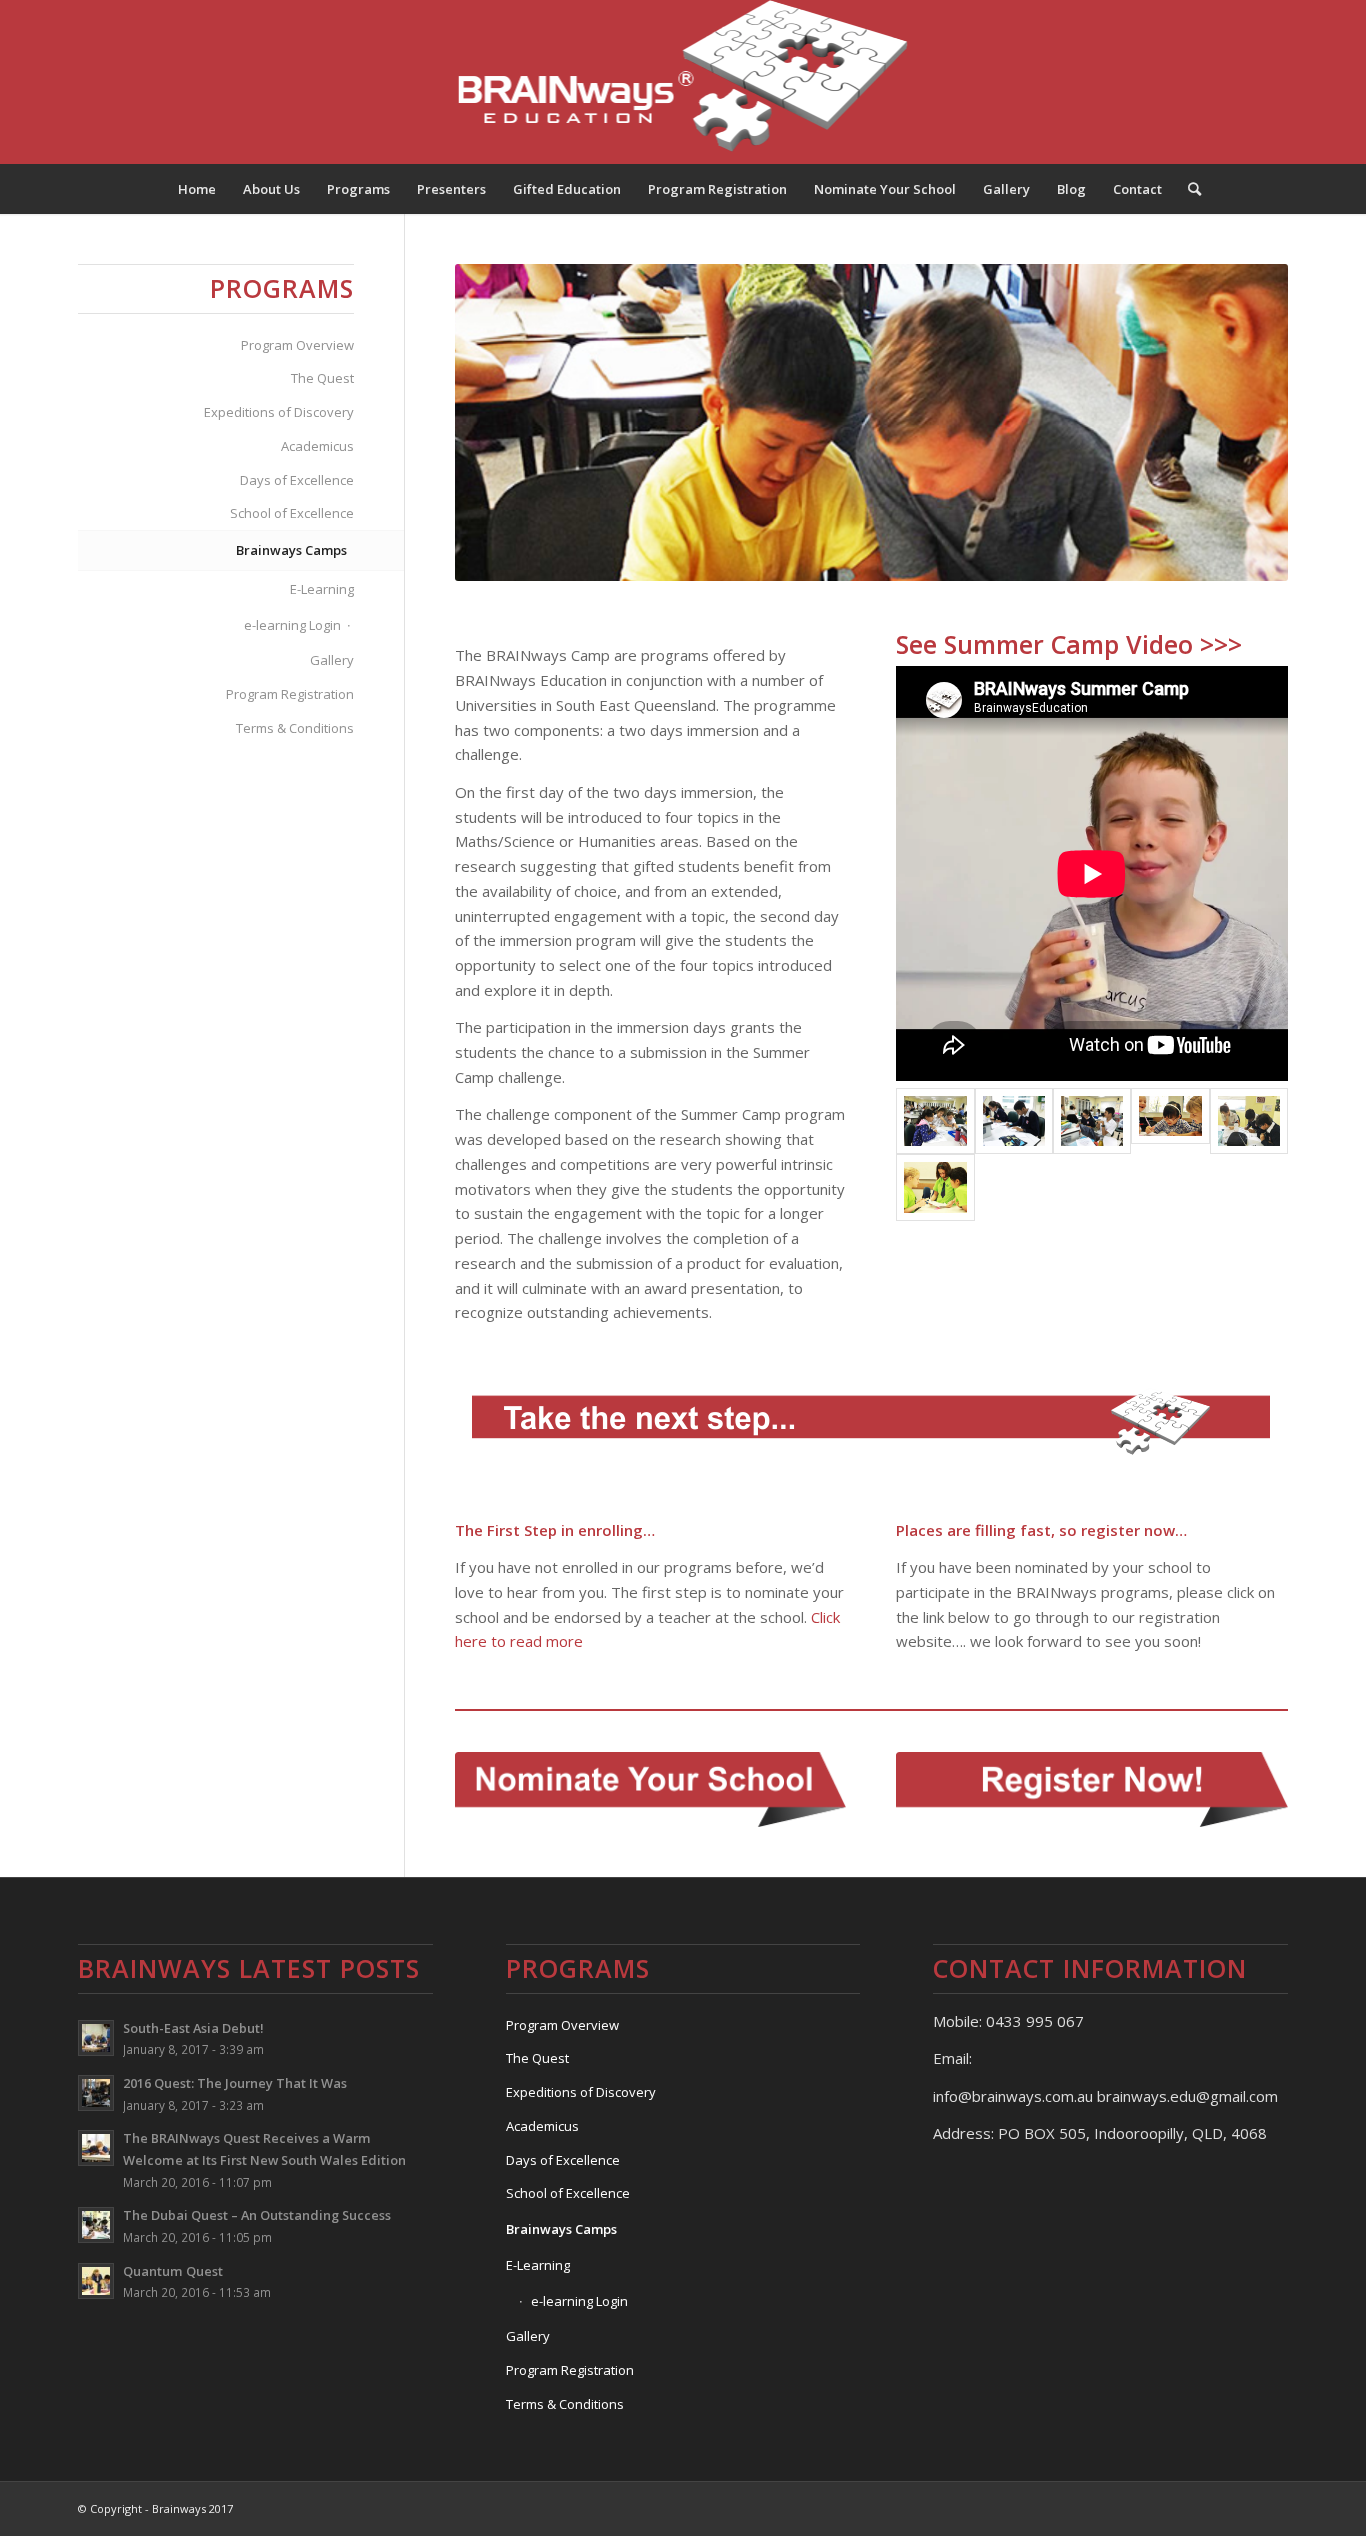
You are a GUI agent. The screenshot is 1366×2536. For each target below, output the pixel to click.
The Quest (322, 378)
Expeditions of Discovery (279, 412)
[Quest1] (1249, 1121)
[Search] (1188, 189)
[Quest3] (1092, 1121)
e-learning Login (292, 625)
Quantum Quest (173, 2271)
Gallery (332, 660)
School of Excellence (292, 513)
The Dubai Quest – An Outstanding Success (257, 2215)
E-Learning (322, 589)
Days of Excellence (297, 480)
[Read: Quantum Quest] (96, 2281)
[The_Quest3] (935, 1187)
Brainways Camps (291, 550)
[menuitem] (197, 189)
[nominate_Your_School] (651, 1789)
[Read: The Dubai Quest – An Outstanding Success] (96, 2225)
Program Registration (290, 694)
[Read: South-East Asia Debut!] (96, 2038)
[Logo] (683, 82)
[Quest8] (1014, 1121)
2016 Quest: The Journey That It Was (235, 2083)
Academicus (317, 446)
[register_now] (1092, 1789)
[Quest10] (935, 1121)
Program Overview (297, 345)
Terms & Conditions (295, 728)
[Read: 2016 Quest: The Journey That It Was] (96, 2093)
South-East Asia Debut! (193, 2028)
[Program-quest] (1170, 1121)
